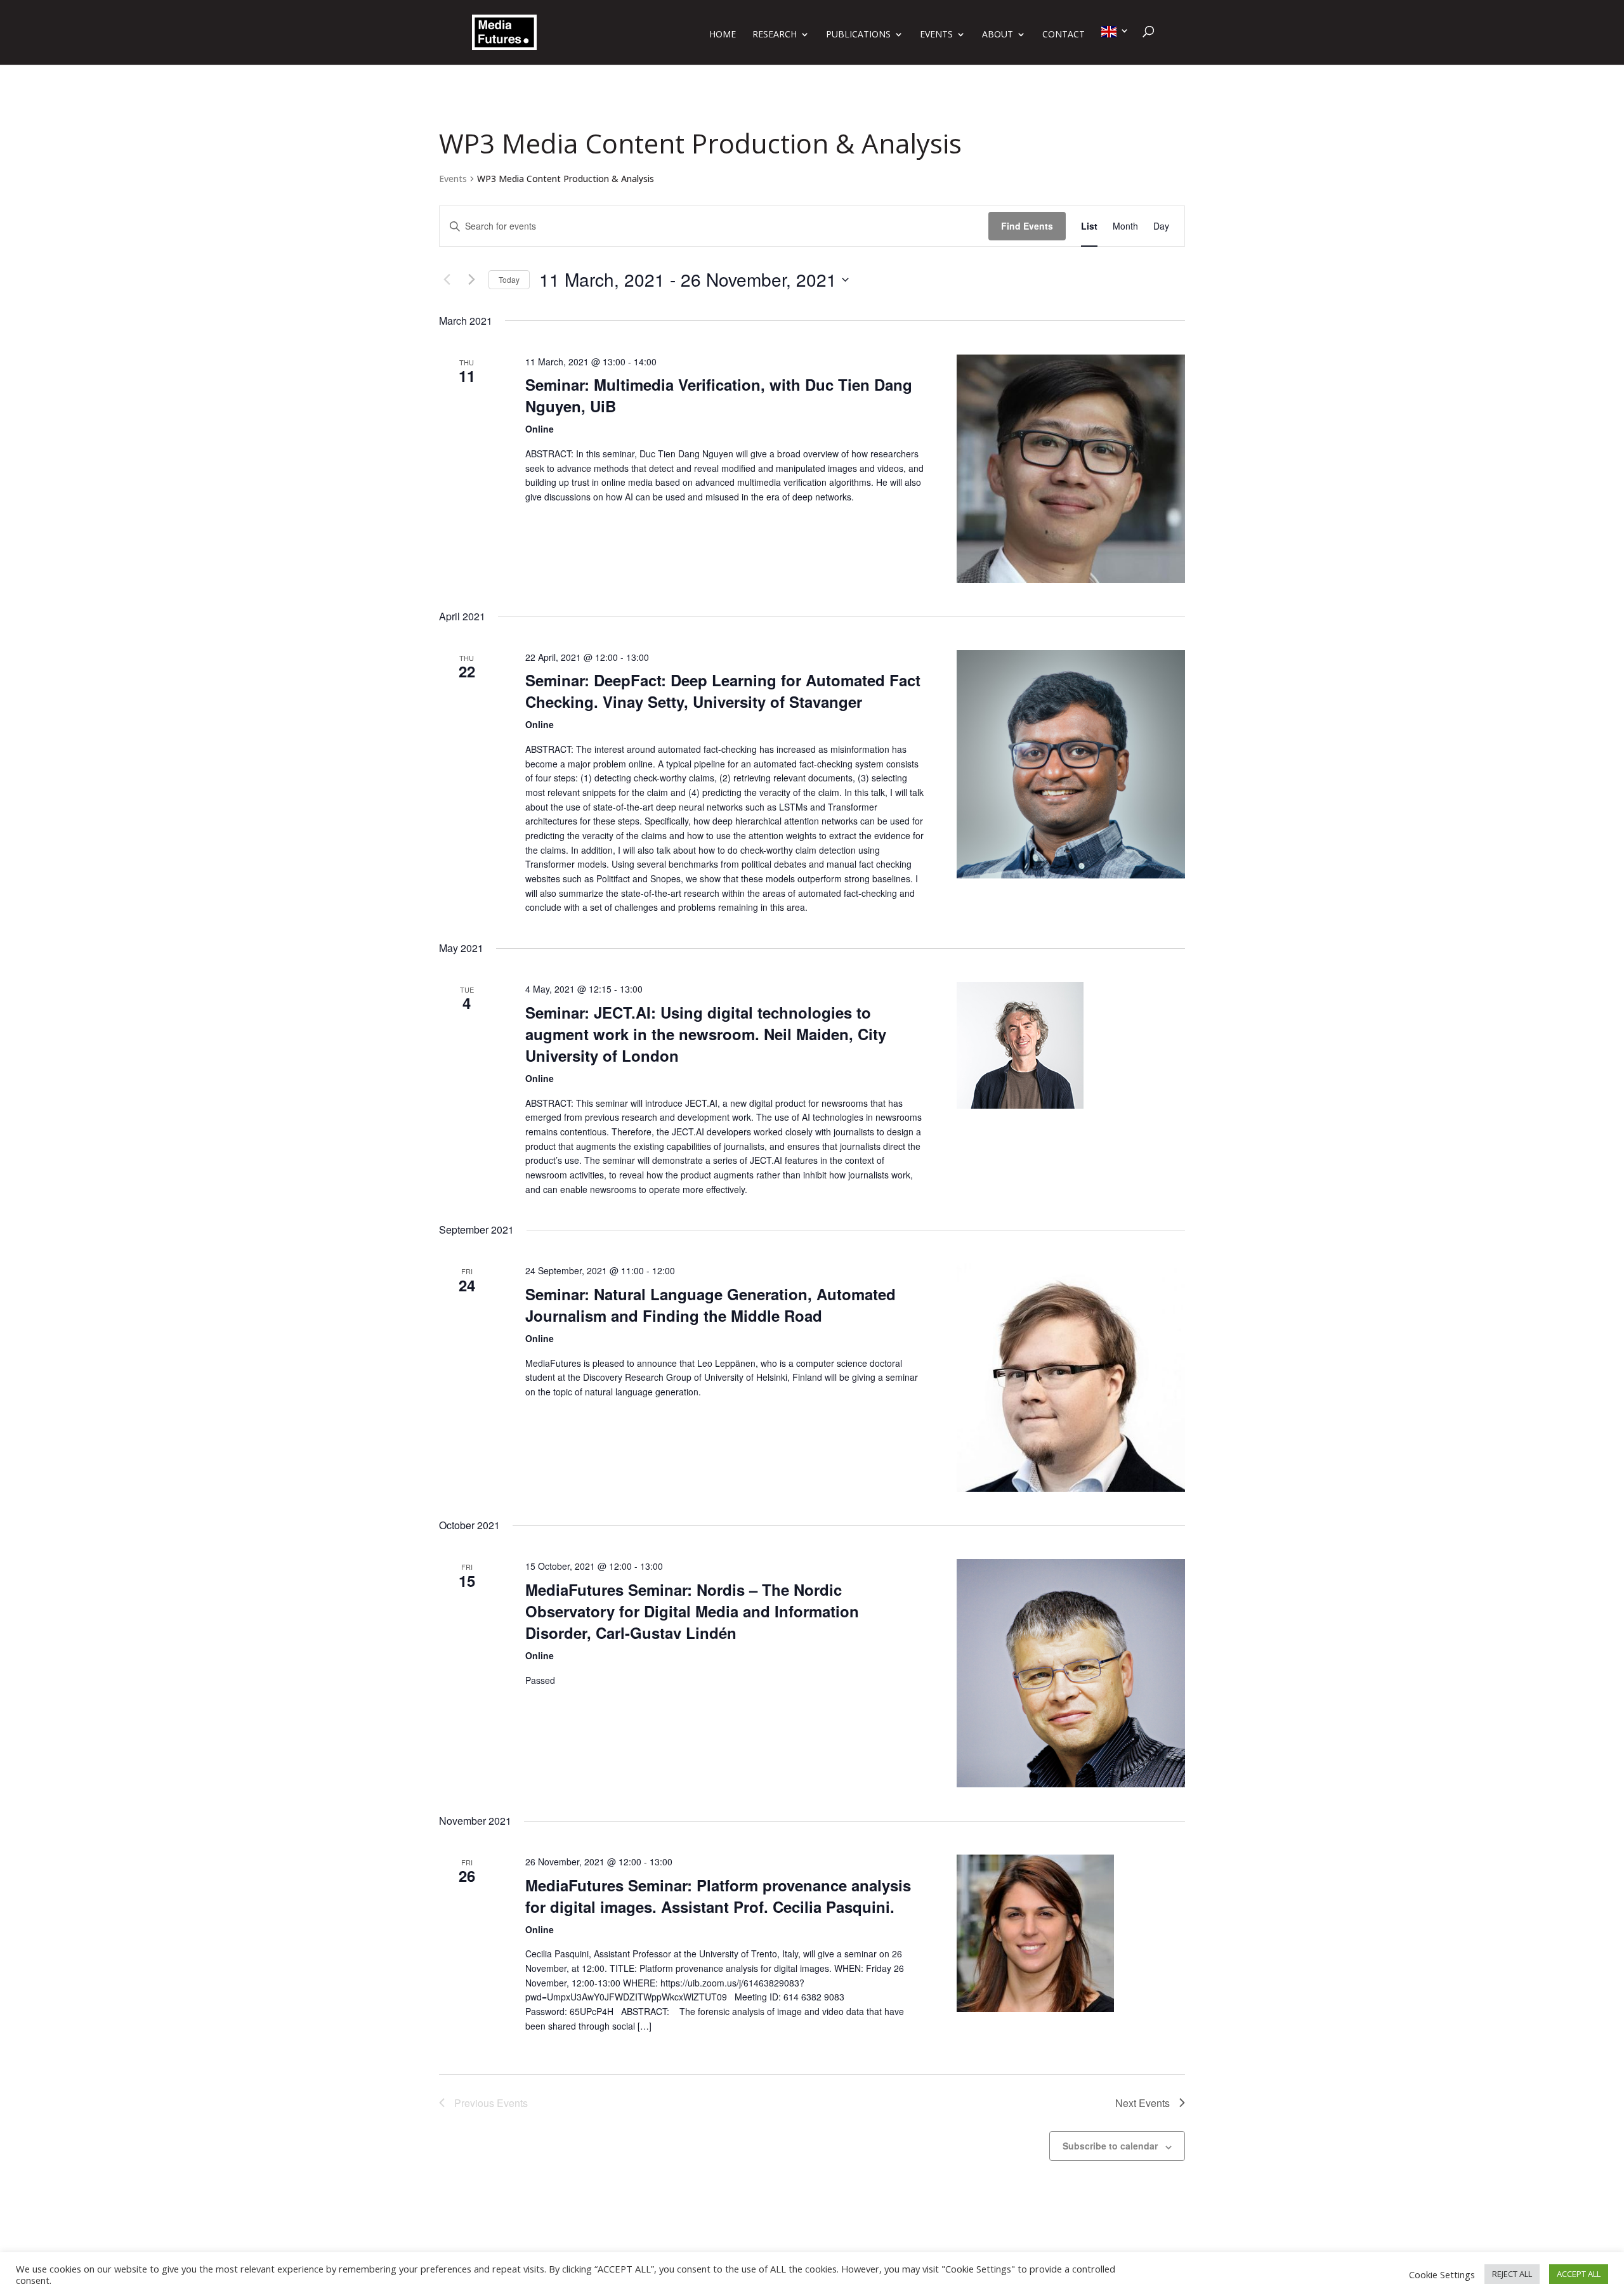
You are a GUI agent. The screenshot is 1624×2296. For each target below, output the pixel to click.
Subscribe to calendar (1110, 2146)
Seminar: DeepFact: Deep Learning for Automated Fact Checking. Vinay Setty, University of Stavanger (723, 691)
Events (936, 35)
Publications (858, 35)
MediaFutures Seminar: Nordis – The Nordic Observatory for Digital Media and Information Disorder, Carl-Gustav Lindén (692, 1611)
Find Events (1027, 226)
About (998, 35)
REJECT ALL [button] (1512, 2274)
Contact (1064, 35)
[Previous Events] (447, 280)
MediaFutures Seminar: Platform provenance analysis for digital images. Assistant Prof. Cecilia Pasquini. (718, 1896)
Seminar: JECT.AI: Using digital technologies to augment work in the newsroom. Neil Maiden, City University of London (706, 1034)
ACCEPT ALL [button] (1579, 2274)
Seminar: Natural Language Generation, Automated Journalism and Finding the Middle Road (710, 1305)
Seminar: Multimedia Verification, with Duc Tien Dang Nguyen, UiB (719, 395)
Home (723, 35)
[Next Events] (471, 280)
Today (509, 279)
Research (775, 35)
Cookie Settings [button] (1442, 2274)
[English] (1115, 45)
